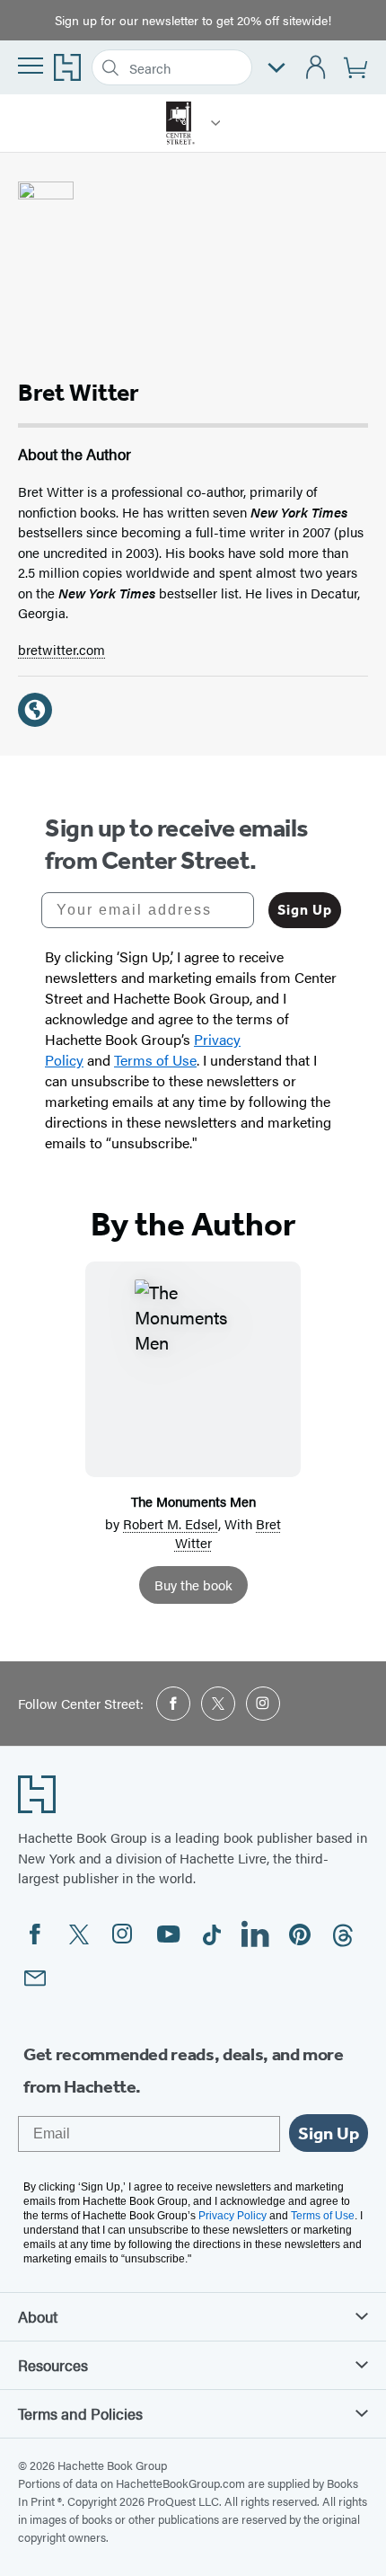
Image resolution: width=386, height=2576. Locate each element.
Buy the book (193, 1585)
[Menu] (31, 66)
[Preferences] (276, 68)
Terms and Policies (80, 2413)
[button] (216, 123)
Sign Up (305, 910)
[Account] (316, 68)
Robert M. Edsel (171, 1523)
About (38, 2316)
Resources (53, 2365)
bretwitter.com (61, 649)
